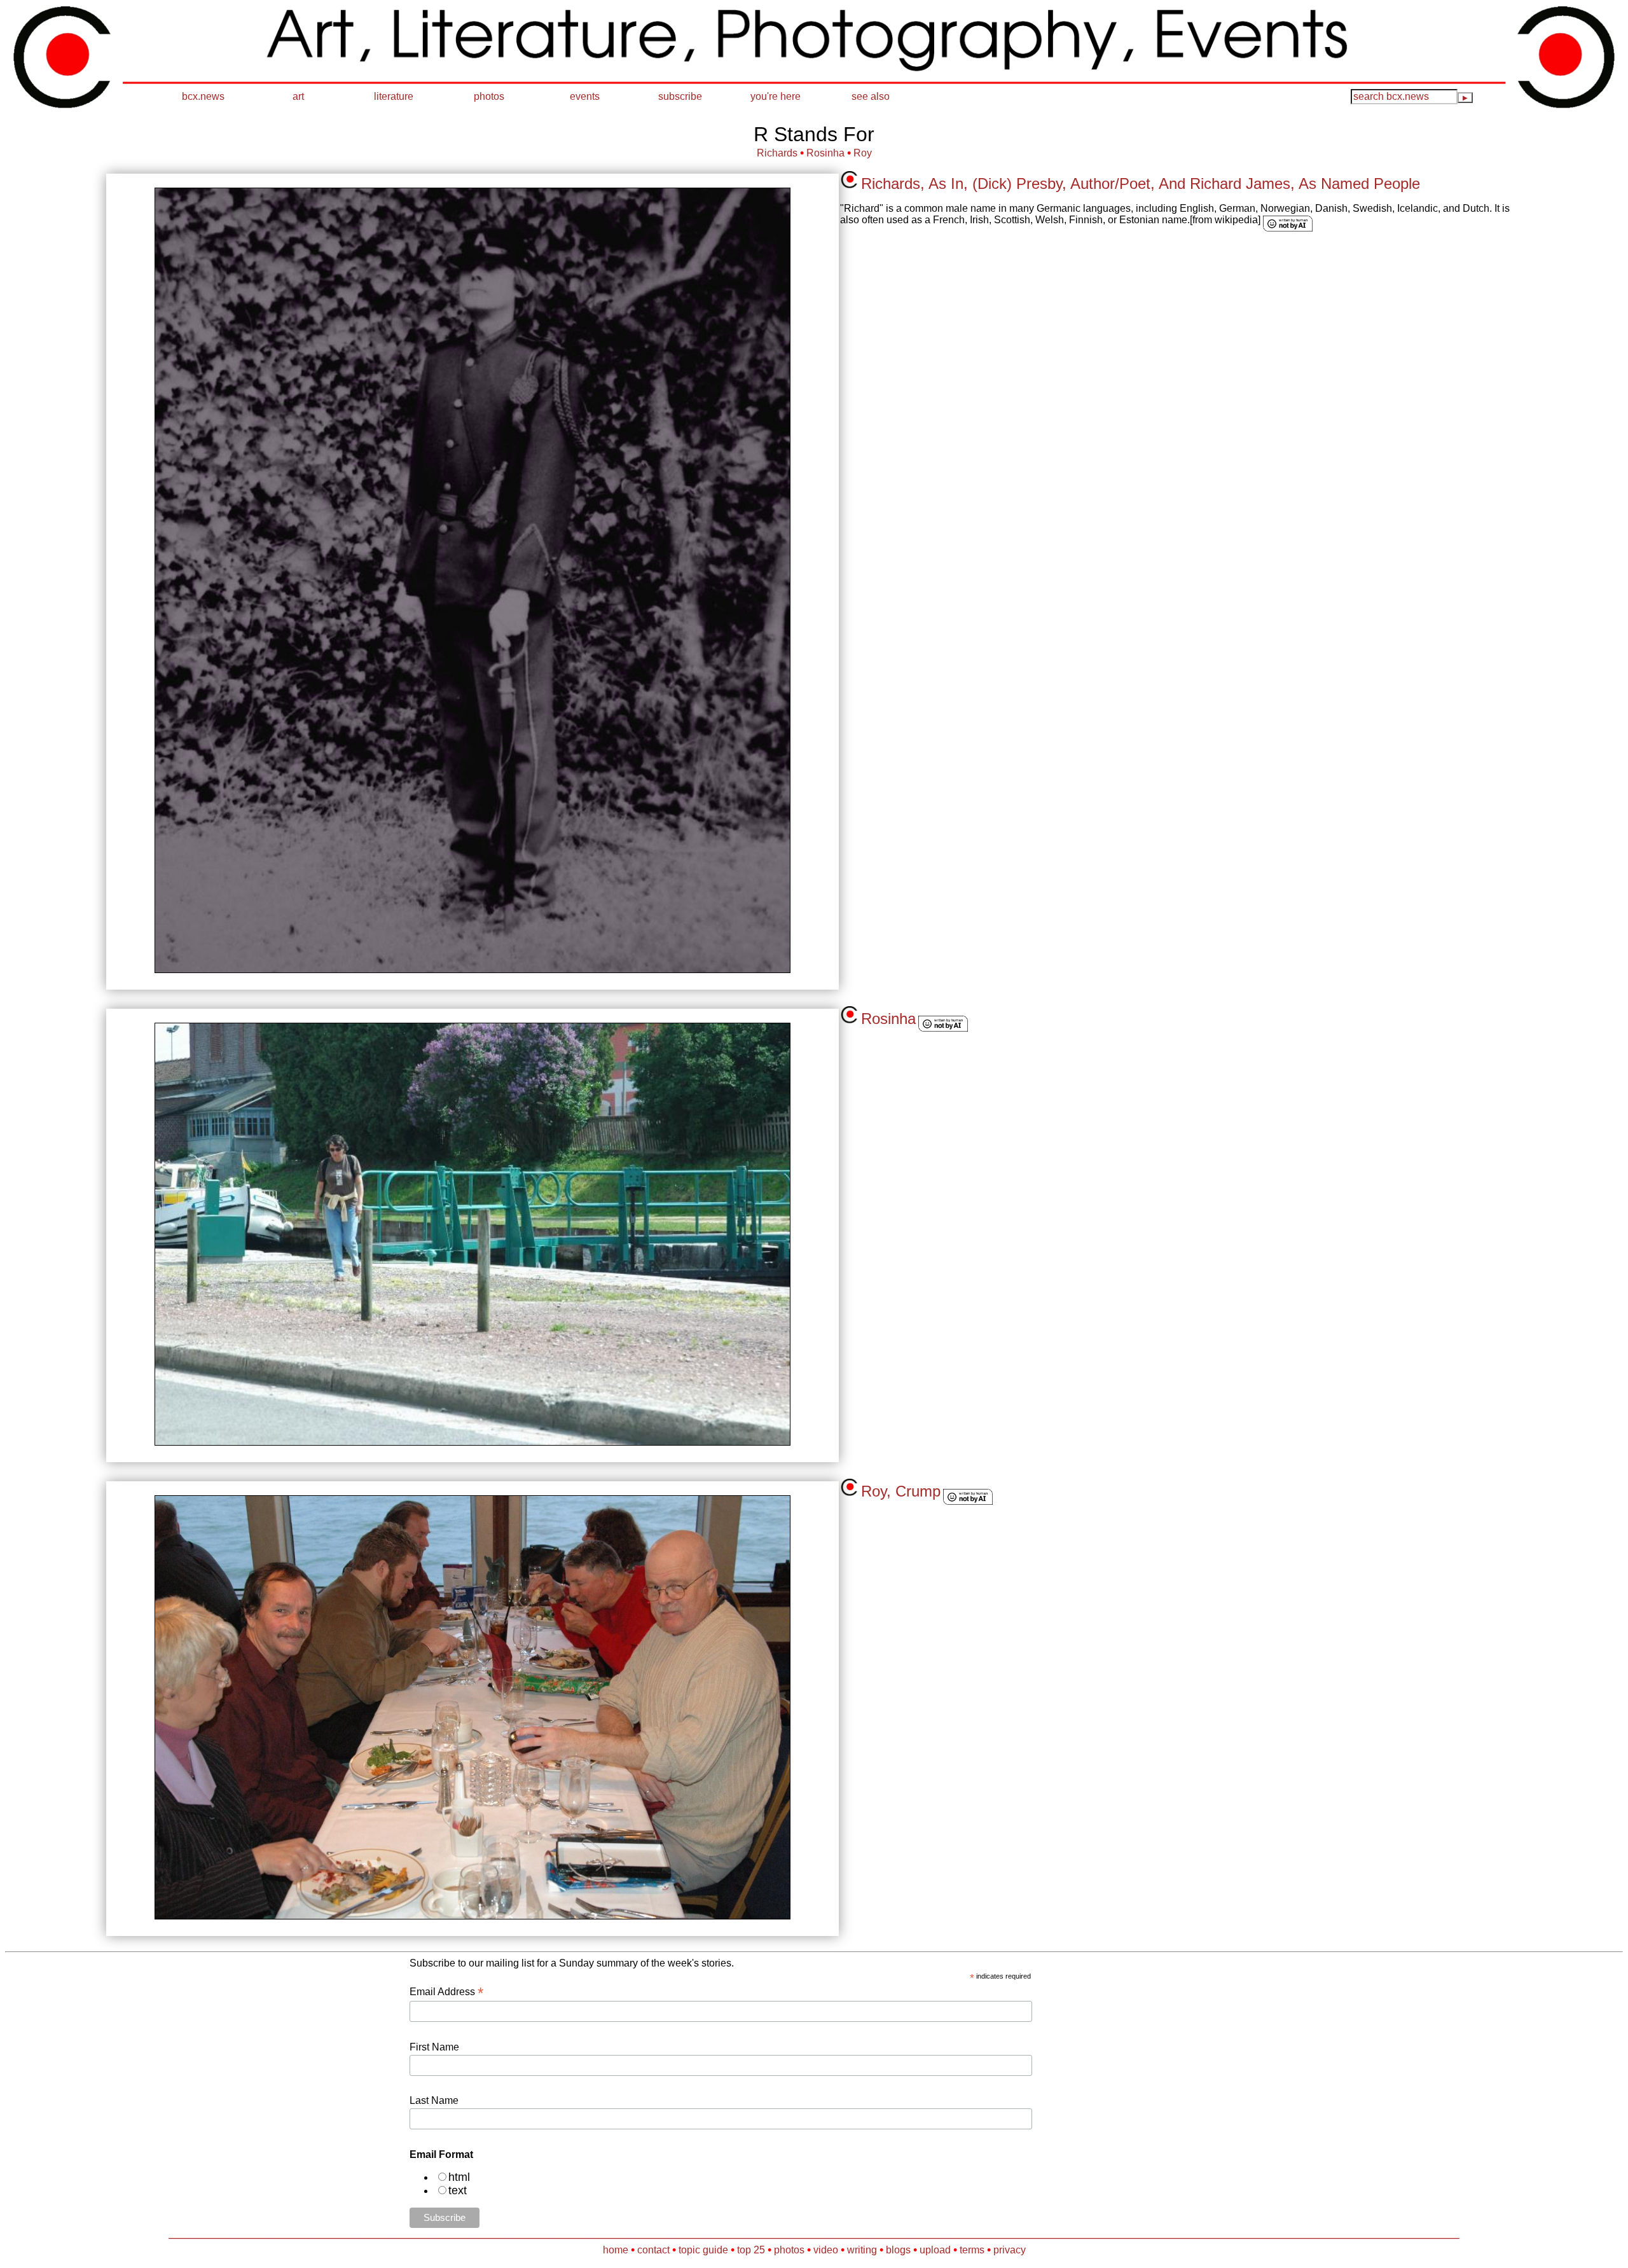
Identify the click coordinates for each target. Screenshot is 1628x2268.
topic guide (703, 2250)
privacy (1010, 2250)
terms (972, 2250)
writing (862, 2250)
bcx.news (203, 96)
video (826, 2250)
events (585, 96)
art (298, 96)
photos (489, 96)
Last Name (434, 2100)
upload (935, 2250)
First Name (434, 2047)
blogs (898, 2250)
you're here (776, 96)
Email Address (446, 1992)
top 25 (751, 2250)
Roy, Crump (901, 1491)
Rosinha (825, 153)
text (458, 2190)
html (459, 2177)
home (616, 2250)
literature (394, 96)
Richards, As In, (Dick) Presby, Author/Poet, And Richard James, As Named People (1141, 183)
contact (653, 2250)
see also (871, 96)
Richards (777, 153)
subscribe (680, 96)
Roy (863, 153)
